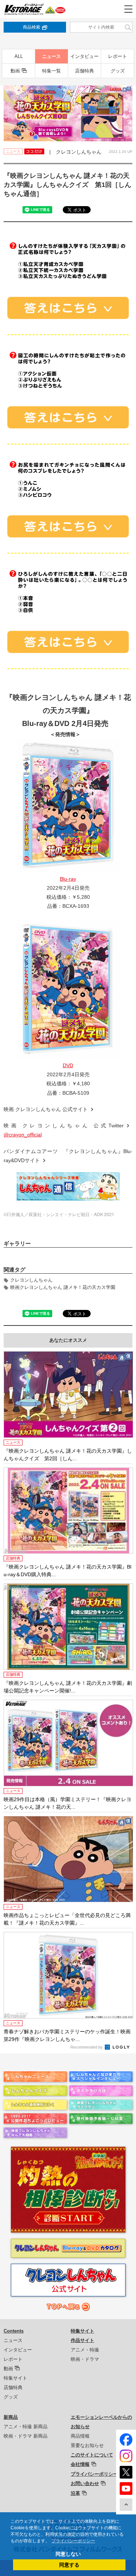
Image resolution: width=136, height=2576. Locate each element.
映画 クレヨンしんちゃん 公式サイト (46, 1109)
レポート (118, 56)
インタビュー (85, 56)
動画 (15, 71)
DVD (68, 1065)
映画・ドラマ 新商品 (26, 2436)
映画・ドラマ (85, 2359)
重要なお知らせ (87, 2445)
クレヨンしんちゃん (31, 1280)
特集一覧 (51, 71)
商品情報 (80, 2436)
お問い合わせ (85, 2483)
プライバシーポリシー (94, 2474)
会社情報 (80, 2464)
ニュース (51, 56)
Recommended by (87, 2047)
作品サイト (83, 2340)
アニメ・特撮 (85, 2350)
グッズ (118, 71)
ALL (19, 56)
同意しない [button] (68, 2554)
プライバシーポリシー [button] (73, 2541)
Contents (14, 2331)
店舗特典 (85, 71)
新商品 (11, 2417)
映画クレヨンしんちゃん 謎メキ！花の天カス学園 (63, 1287)
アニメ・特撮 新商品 (26, 2427)
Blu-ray (68, 879)
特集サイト (15, 2378)
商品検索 (32, 27)
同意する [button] (69, 2565)
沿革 (75, 2493)
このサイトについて (92, 2455)
